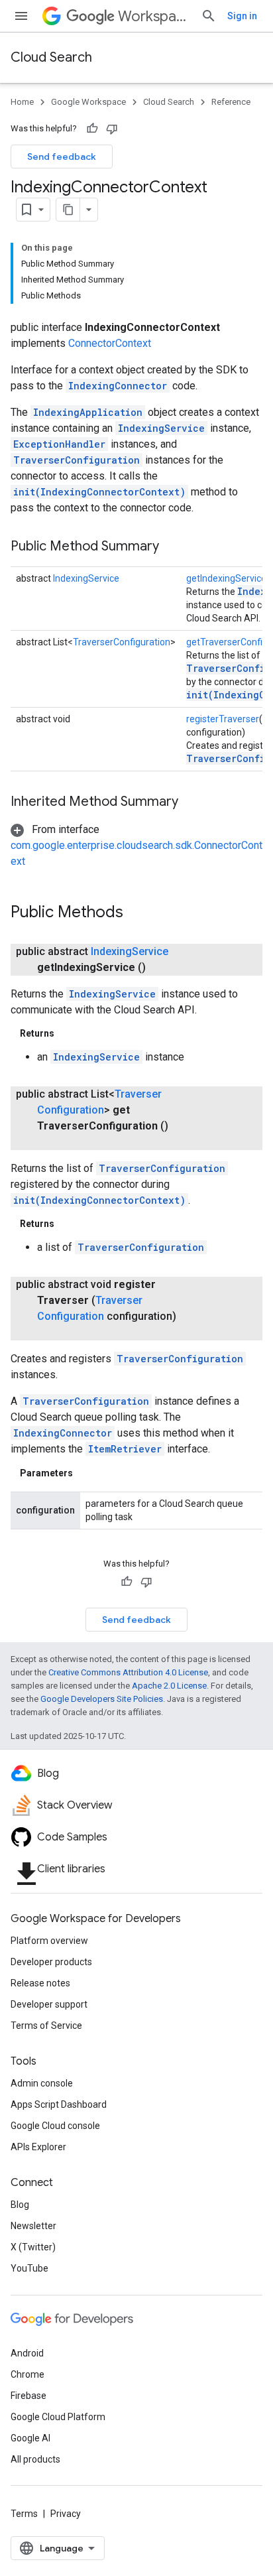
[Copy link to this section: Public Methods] (136, 913)
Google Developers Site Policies (102, 1699)
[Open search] (209, 16)
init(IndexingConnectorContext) (99, 492)
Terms (24, 2514)
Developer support (49, 2004)
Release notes (40, 1983)
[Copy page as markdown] (68, 210)
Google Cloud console (55, 2126)
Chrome (27, 2374)
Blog (20, 2205)
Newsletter (33, 2226)
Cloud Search (51, 57)
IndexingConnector (118, 386)
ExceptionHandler (59, 444)
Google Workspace (88, 102)
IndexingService (161, 428)
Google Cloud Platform (58, 2417)
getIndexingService (226, 578)
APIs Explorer (38, 2147)
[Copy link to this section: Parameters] (86, 1473)
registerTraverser (223, 719)
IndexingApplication (88, 412)
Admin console (42, 2083)
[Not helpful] (112, 129)
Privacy (66, 2514)
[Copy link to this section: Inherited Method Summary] (191, 803)
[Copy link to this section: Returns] (68, 1033)
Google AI (30, 2438)
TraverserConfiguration (77, 460)
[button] (136, 845)
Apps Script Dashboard (59, 2104)
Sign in (242, 16)
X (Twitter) (33, 2247)
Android (27, 2353)
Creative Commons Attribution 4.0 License (128, 1672)
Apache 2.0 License (169, 1686)
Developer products (51, 1962)
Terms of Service (46, 2026)
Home (22, 102)
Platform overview (49, 1941)
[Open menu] (21, 16)
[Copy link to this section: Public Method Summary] (172, 547)
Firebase (28, 2396)
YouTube (29, 2268)
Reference (231, 102)
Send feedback (62, 157)
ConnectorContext (110, 343)
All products (35, 2459)
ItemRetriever (125, 1449)
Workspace (154, 16)
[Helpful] (92, 129)
